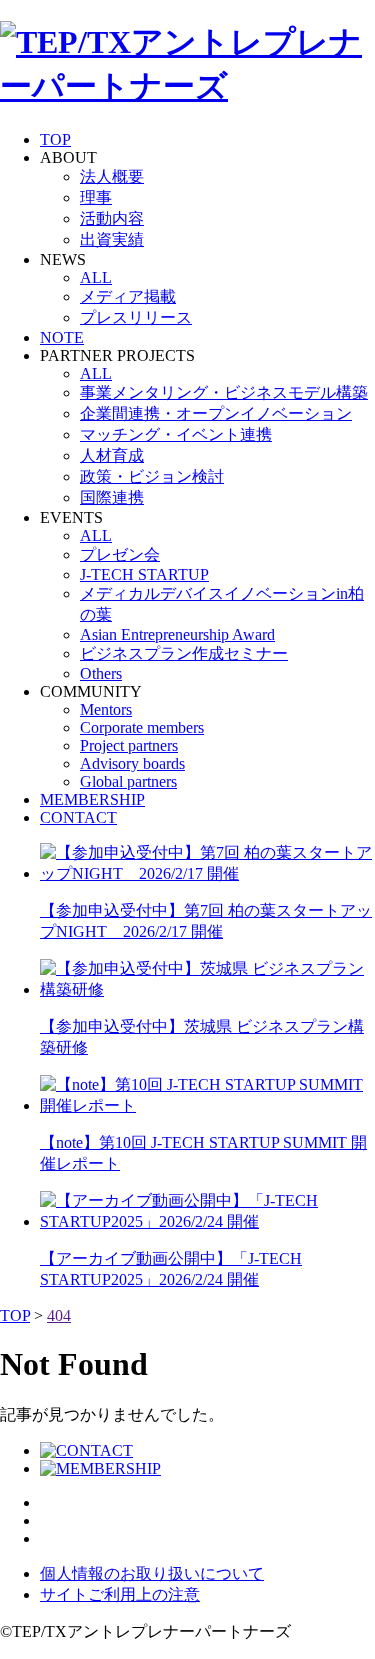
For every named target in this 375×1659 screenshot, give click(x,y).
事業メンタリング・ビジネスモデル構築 (224, 392)
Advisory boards (132, 763)
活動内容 (112, 218)
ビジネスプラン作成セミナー (184, 653)
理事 (96, 197)
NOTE (62, 337)
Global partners (128, 781)
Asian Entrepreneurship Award (177, 634)
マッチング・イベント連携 (176, 434)
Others (101, 673)
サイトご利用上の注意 (120, 1594)
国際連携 (112, 497)
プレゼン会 (120, 554)
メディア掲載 (128, 296)
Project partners (129, 745)
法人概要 (112, 176)
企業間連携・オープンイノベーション (216, 413)
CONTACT (78, 817)
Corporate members (142, 727)
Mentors (106, 709)
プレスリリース (136, 317)
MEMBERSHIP (92, 799)
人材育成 (112, 455)
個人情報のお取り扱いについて (152, 1573)
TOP (55, 139)
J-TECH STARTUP (144, 574)
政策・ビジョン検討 (152, 476)
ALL (96, 277)
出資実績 (112, 239)
